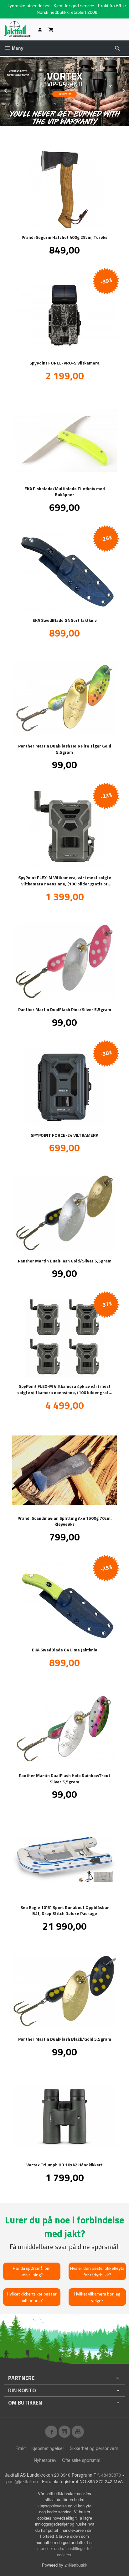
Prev (12, 89)
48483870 (111, 2475)
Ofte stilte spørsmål (81, 2460)
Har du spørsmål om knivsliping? (32, 2271)
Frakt (21, 2448)
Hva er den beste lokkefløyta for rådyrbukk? (97, 2271)
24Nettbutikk (76, 2565)
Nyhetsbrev (45, 2460)
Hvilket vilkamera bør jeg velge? (97, 2297)
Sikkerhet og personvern (94, 2448)
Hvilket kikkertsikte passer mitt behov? (32, 2297)
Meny (17, 48)
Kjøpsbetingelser (48, 2448)
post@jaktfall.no (22, 2481)
